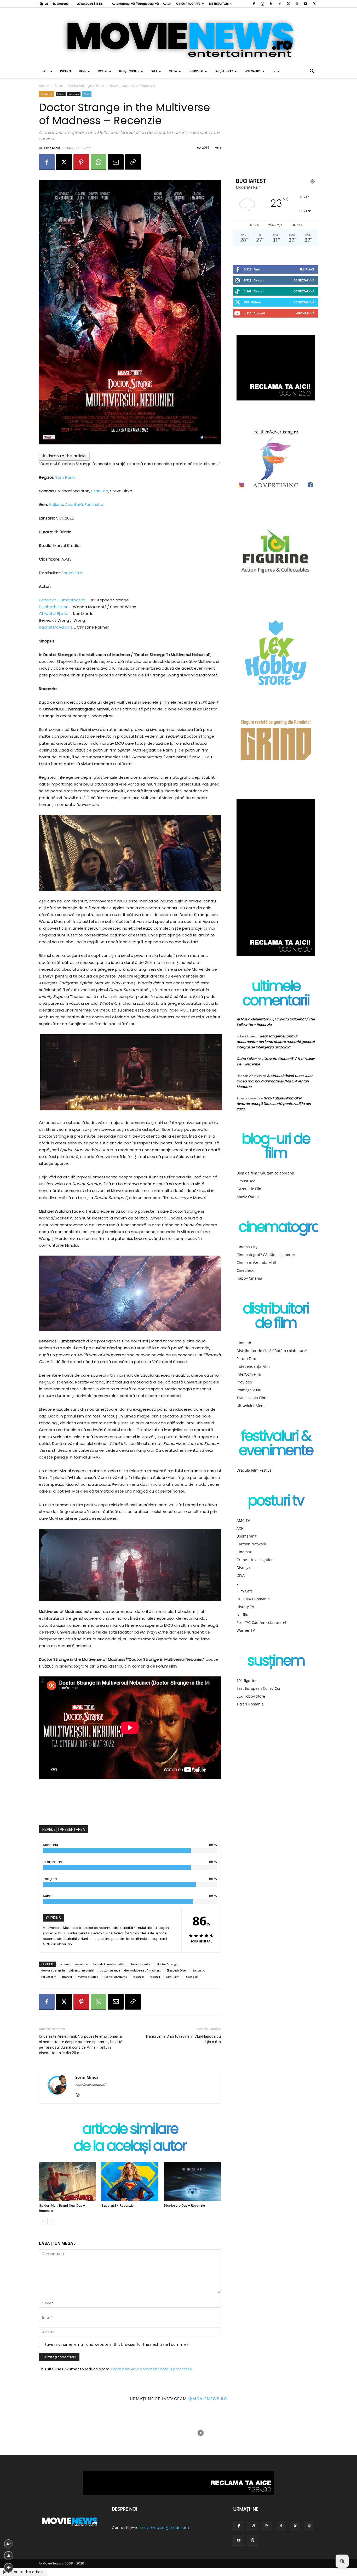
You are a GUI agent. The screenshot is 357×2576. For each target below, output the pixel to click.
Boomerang (247, 1536)
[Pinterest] (81, 162)
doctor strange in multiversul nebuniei (68, 1970)
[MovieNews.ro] (179, 36)
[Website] (297, 4)
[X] (288, 4)
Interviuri (196, 71)
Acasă (44, 86)
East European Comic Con (259, 1688)
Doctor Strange (167, 1964)
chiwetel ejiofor (140, 1964)
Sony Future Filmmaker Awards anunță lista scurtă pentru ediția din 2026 (274, 1104)
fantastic (199, 1970)
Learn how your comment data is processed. (152, 2369)
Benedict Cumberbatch (62, 600)
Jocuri (102, 71)
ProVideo (244, 1382)
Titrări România (250, 1704)
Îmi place (307, 269)
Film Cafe (245, 1591)
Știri (87, 94)
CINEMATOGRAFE (188, 4)
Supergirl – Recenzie (117, 2205)
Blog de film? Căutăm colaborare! (265, 1173)
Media (173, 71)
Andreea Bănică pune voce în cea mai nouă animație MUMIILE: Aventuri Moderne (274, 1081)
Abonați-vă (305, 313)
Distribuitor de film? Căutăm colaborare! (272, 1351)
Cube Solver (247, 1059)
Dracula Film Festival (255, 1470)
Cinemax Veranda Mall (256, 1262)
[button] (312, 72)
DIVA (241, 1575)
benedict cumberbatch (109, 1964)
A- (9, 2567)
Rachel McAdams (56, 627)
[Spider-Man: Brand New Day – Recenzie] (67, 2182)
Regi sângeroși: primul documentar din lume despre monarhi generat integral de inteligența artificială (276, 1042)
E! (238, 1583)
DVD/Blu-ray (224, 71)
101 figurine (247, 1680)
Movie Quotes (249, 1197)
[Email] (116, 162)
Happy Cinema (249, 1278)
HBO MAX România (253, 1599)
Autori (167, 4)
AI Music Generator (252, 1019)
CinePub (244, 1343)
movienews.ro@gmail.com (165, 2528)
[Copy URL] (133, 162)
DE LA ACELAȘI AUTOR (130, 2147)
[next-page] (51, 2221)
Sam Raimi (65, 477)
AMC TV (243, 1520)
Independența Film (253, 1366)
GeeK (154, 71)
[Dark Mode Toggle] (342, 2561)
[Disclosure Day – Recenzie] (192, 2182)
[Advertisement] (130, 1801)
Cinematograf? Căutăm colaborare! (267, 1255)
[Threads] (314, 4)
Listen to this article (67, 456)
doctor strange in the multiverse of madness (130, 1970)
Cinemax (244, 1552)
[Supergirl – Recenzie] (130, 2182)
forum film (49, 1977)
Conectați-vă (304, 280)
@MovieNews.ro (208, 2399)
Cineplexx (245, 1270)
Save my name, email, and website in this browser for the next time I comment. (117, 2345)
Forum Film (72, 573)
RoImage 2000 (249, 1390)
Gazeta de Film (249, 1189)
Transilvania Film (251, 1398)
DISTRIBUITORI (219, 4)
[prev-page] (42, 2221)
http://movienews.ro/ (90, 2085)
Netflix (242, 1615)
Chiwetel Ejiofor (54, 614)
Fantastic (94, 504)
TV (274, 71)
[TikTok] (280, 4)
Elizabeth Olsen (54, 607)
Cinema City (247, 1247)
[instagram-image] (22, 2433)
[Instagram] (262, 4)
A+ (9, 2544)
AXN (240, 1528)
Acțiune (56, 504)
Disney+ (243, 1567)
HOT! (45, 71)
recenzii (155, 1977)
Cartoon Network (251, 1544)
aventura (81, 1964)
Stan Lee (100, 491)
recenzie (138, 1977)
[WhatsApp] (99, 162)
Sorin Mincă (52, 148)
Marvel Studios (88, 1977)
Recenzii (66, 71)
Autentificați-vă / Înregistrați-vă (135, 4)
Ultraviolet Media (252, 1406)
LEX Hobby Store (251, 1696)
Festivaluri (253, 71)
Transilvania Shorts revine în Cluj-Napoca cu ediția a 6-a (183, 2039)
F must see (246, 1181)
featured (47, 94)
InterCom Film (249, 1374)
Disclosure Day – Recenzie (184, 2205)
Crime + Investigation (255, 1560)
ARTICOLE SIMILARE (130, 2130)
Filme (82, 71)
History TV (245, 1607)
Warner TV (246, 1630)
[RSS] (271, 4)
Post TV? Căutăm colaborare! (261, 1622)
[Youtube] (306, 4)
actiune (65, 1964)
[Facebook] (254, 4)
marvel (67, 1977)
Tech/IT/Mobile (129, 71)
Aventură (74, 504)
